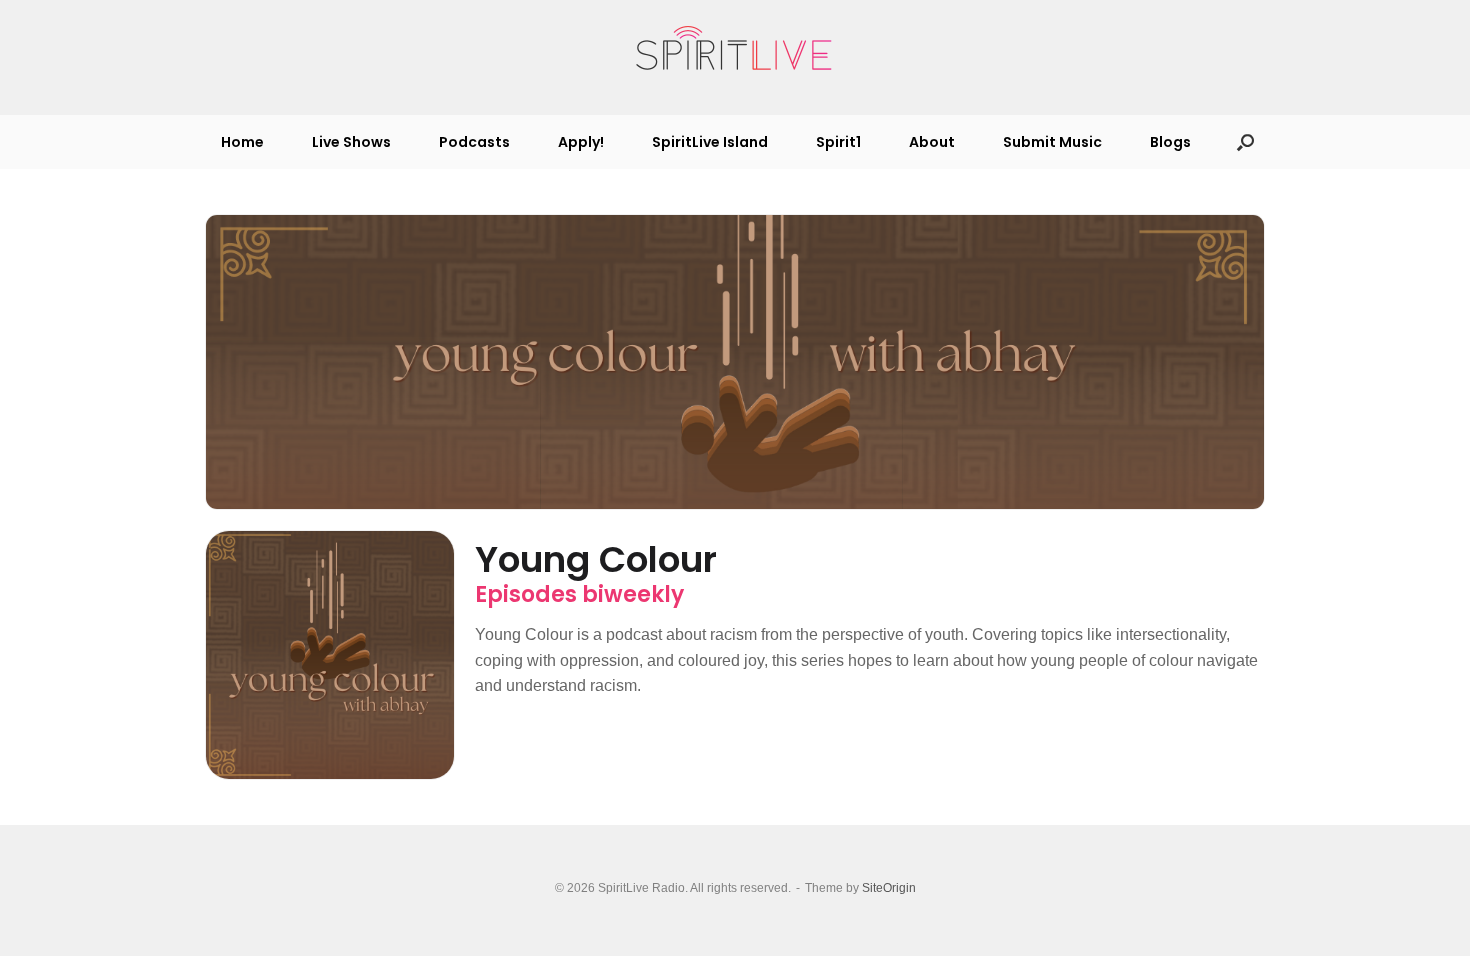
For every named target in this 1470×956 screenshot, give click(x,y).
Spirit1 (838, 142)
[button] (1245, 142)
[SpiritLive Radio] (735, 49)
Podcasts (474, 142)
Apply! (581, 142)
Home (242, 142)
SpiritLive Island (710, 142)
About (932, 142)
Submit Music (1052, 142)
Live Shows (351, 142)
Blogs (1170, 142)
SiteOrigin (889, 888)
